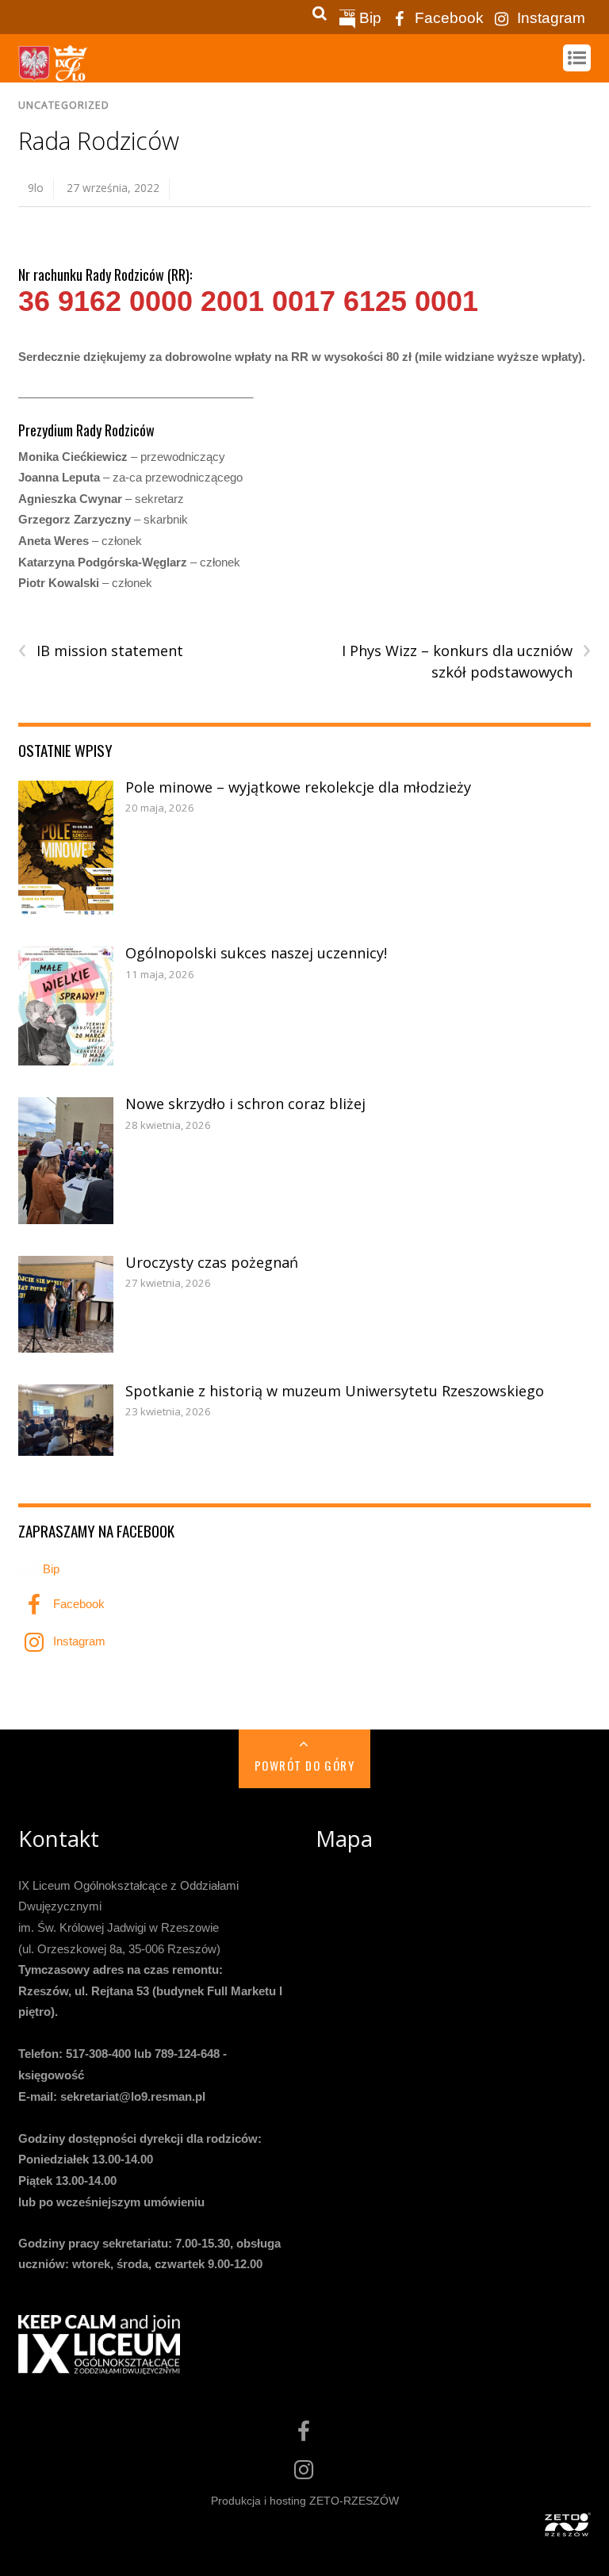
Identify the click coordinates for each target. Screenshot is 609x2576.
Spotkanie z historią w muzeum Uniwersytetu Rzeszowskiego (335, 1391)
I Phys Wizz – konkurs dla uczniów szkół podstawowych (466, 661)
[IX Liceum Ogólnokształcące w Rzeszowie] (54, 73)
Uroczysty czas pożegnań (212, 1262)
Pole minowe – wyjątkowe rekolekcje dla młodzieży (298, 787)
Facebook (447, 18)
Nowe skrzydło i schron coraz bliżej (245, 1104)
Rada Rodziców (99, 141)
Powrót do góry (304, 1765)
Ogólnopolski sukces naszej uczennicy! (256, 953)
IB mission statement (101, 651)
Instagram (549, 18)
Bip (368, 18)
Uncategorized (64, 105)
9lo (36, 188)
